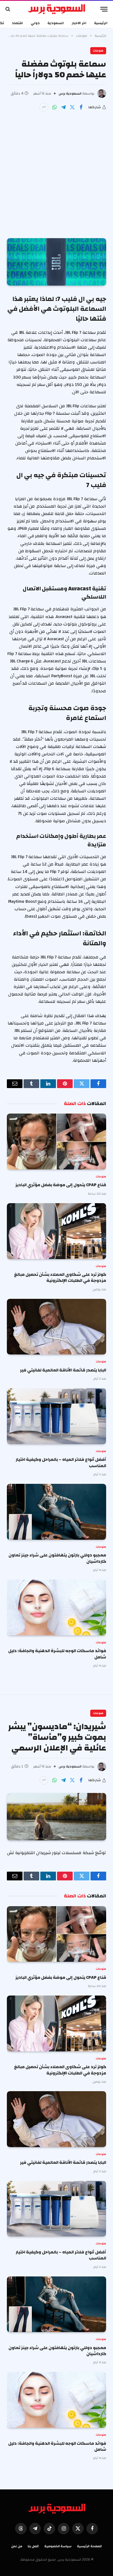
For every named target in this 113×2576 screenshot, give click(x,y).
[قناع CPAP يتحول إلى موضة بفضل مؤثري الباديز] (56, 1142)
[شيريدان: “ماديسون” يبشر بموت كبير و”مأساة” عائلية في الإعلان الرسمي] (56, 1817)
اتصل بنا (33, 2546)
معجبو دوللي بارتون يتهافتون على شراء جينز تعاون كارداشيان (57, 1558)
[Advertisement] (56, 171)
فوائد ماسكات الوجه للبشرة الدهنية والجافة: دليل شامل (57, 1654)
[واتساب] (55, 107)
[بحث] (8, 9)
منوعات (98, 51)
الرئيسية (101, 23)
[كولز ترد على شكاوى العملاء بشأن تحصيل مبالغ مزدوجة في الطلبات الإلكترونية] (56, 1231)
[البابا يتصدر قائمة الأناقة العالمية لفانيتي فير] (56, 1327)
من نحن (17, 2546)
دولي (35, 23)
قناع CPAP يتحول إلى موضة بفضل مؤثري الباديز (61, 1185)
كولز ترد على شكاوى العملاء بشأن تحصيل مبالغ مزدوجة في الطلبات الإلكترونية (60, 1277)
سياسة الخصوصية (58, 2546)
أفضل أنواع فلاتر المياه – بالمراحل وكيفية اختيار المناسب (61, 1462)
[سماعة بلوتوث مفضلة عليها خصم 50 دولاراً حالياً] (56, 262)
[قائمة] (104, 9)
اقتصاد (17, 23)
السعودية (56, 23)
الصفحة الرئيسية (89, 2546)
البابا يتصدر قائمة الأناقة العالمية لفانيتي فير (63, 1370)
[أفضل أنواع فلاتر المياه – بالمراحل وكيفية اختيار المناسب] (56, 1416)
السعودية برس (70, 93)
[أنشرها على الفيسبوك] (81, 107)
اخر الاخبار (79, 23)
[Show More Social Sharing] (44, 107)
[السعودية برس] (57, 9)
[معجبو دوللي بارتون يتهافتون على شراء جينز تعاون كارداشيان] (56, 1512)
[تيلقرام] (63, 107)
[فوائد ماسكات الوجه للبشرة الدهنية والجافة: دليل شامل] (56, 1607)
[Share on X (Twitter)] (72, 107)
